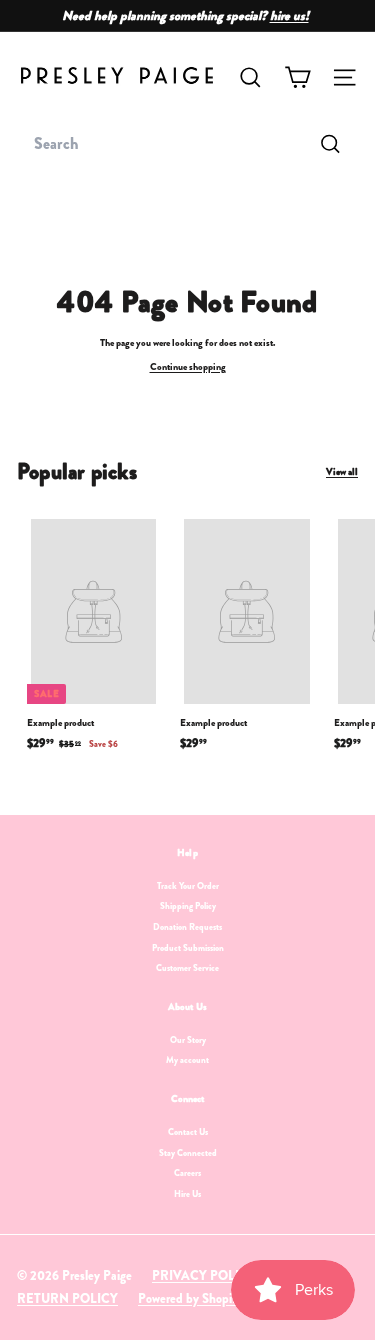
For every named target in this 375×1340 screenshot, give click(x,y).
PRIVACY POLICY (204, 1275)
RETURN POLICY (67, 1298)
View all (342, 472)
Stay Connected (188, 1153)
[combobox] (187, 144)
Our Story (188, 1040)
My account (187, 1060)
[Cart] (297, 77)
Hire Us (187, 1194)
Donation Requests (187, 927)
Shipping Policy (188, 906)
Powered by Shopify (190, 1298)
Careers (187, 1173)
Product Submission (188, 948)
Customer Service (187, 968)
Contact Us (188, 1132)
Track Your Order (188, 886)
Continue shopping (188, 366)
